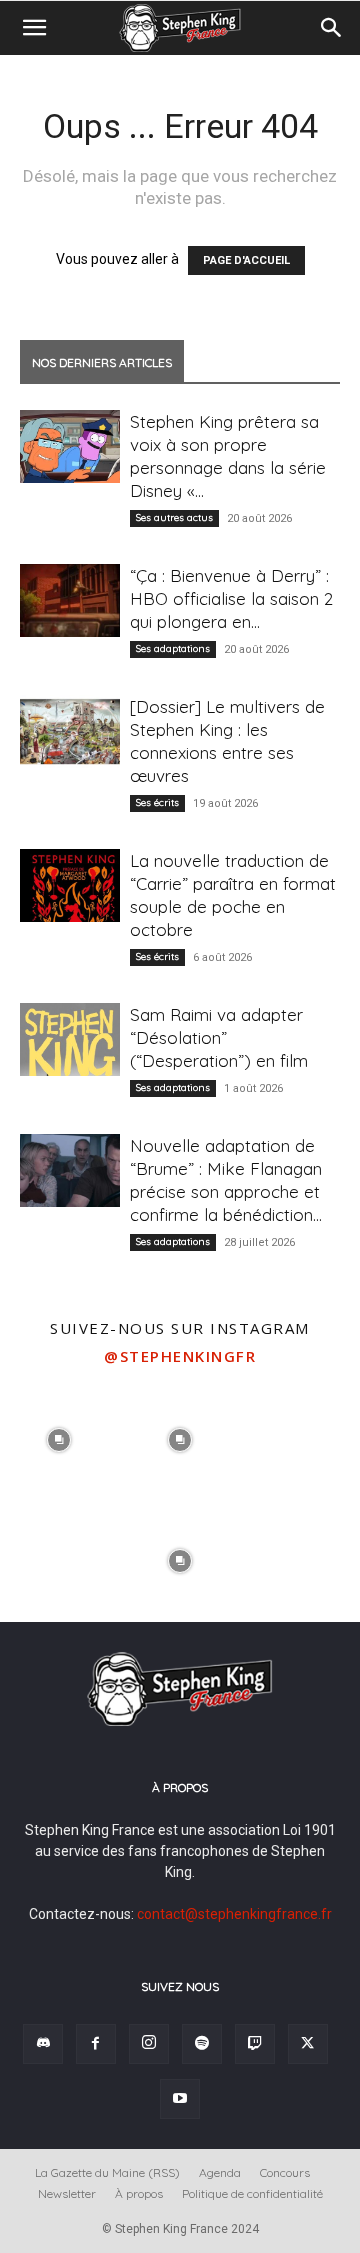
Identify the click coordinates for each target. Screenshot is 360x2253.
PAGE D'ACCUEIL (246, 260)
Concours (285, 2172)
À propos (139, 2193)
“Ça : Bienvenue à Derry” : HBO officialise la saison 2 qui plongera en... (231, 598)
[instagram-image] (58, 1437)
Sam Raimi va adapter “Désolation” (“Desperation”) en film (219, 1037)
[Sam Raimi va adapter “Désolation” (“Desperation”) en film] (70, 1039)
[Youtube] (180, 2099)
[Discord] (43, 2044)
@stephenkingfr (180, 1356)
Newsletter (67, 2193)
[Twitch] (255, 2044)
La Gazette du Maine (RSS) (107, 2172)
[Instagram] (149, 2044)
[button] (34, 28)
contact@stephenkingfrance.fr (234, 1914)
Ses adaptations (173, 648)
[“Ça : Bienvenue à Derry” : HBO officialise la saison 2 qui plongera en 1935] (70, 600)
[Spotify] (202, 2044)
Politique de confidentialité (252, 2193)
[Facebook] (96, 2044)
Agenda (220, 2172)
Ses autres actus (174, 517)
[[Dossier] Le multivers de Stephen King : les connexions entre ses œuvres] (70, 731)
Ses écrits (157, 802)
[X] (308, 2044)
